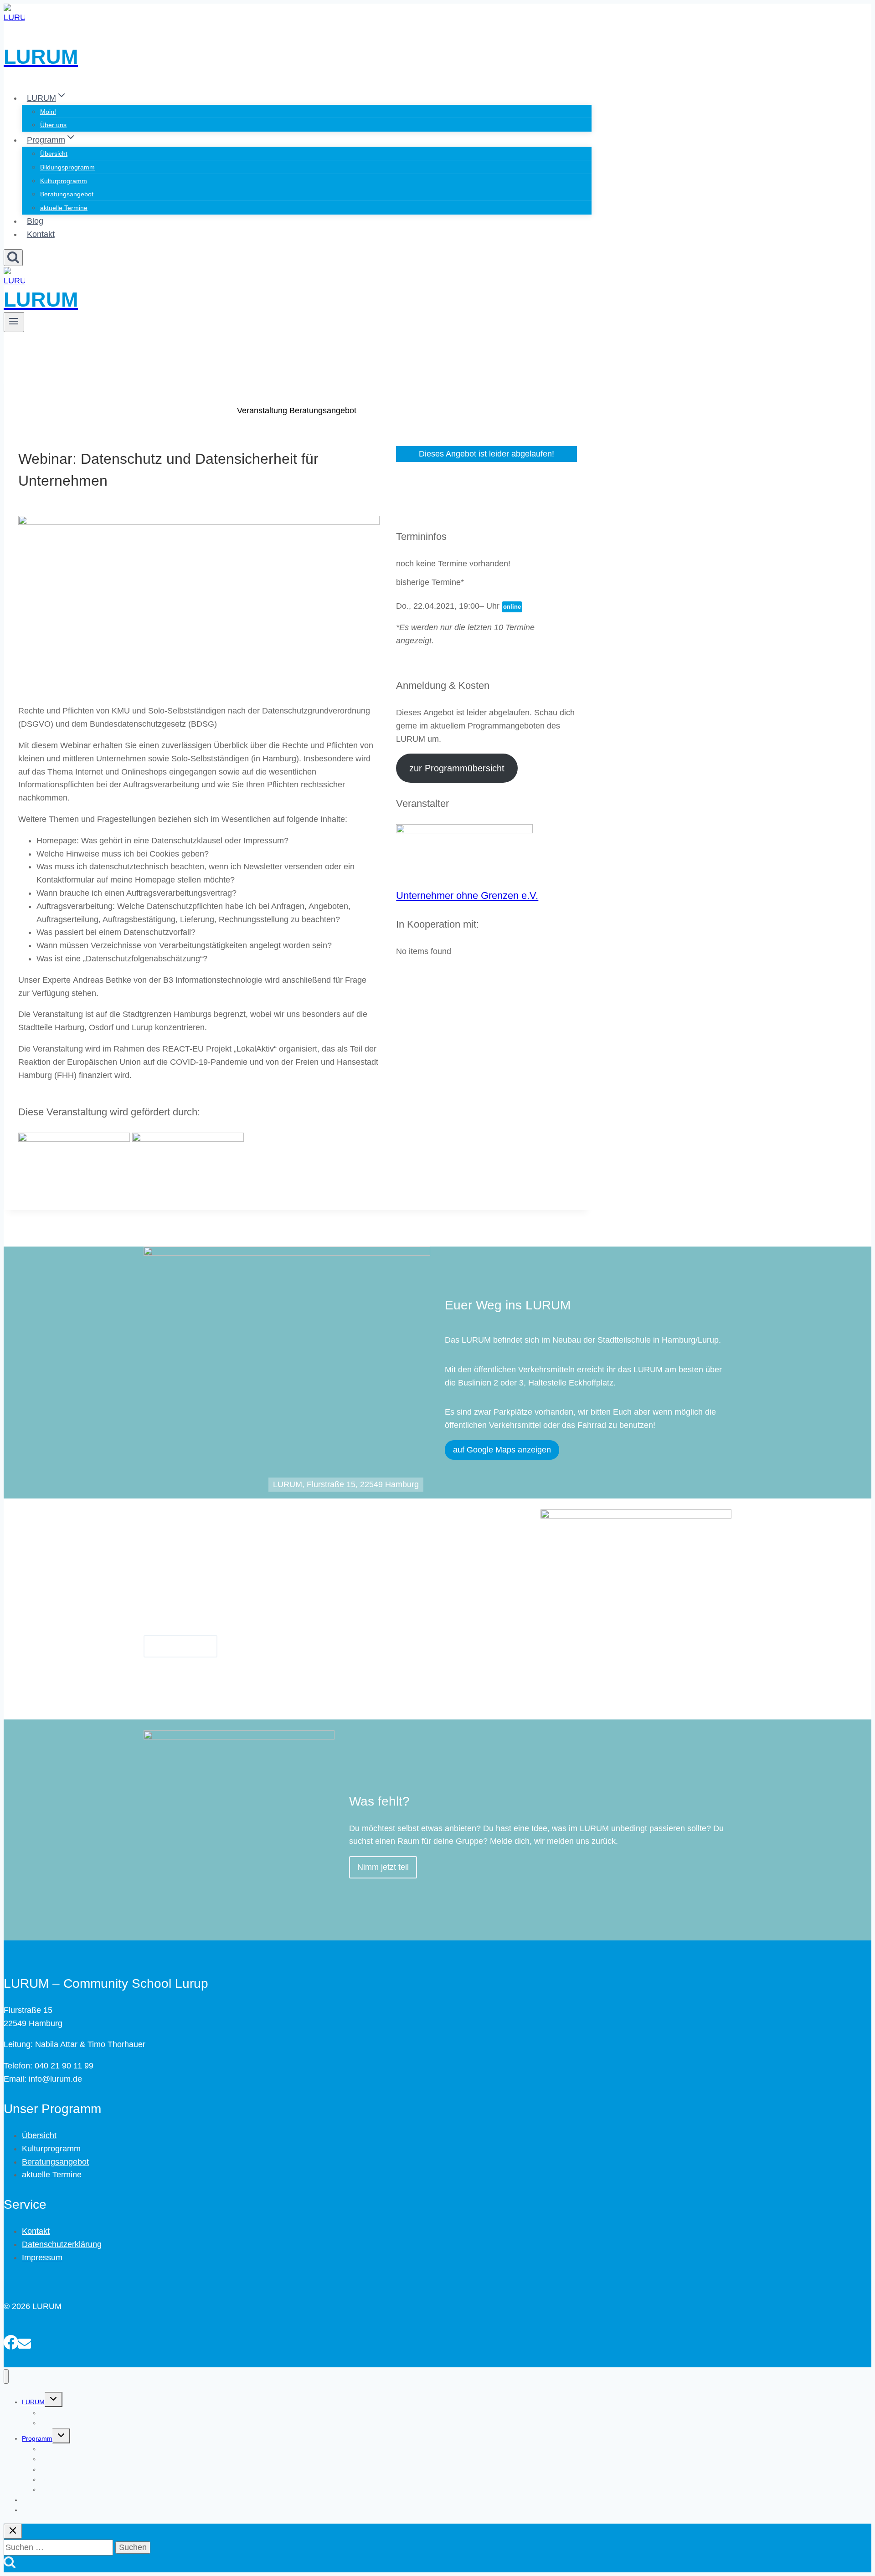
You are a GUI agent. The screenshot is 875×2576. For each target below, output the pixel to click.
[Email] (25, 2341)
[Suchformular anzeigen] (13, 258)
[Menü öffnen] (14, 322)
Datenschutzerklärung (62, 2244)
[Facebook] (11, 2341)
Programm (37, 2438)
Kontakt (41, 234)
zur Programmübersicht (457, 768)
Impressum (42, 2258)
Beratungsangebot (67, 194)
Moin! (48, 112)
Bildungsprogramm (67, 167)
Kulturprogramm (64, 181)
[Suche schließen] (13, 2531)
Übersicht (54, 154)
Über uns (53, 125)
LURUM (33, 2402)
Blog (35, 221)
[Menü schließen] (6, 2377)
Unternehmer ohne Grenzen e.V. (467, 895)
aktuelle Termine (64, 208)
